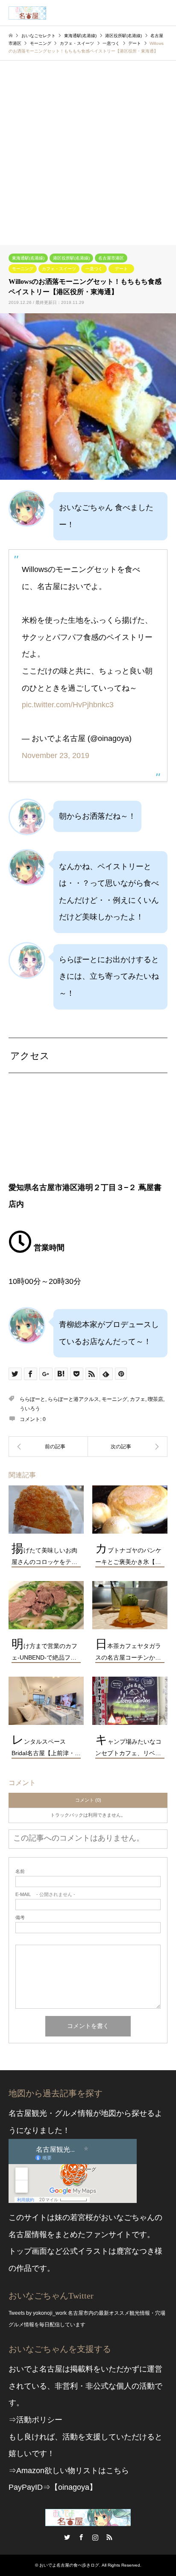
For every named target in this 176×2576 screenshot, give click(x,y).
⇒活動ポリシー (35, 2420)
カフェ (138, 1399)
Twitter (67, 2537)
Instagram (95, 2537)
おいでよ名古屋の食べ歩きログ (69, 2565)
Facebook (81, 2537)
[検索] (144, 13)
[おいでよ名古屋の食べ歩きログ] (27, 13)
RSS (109, 2537)
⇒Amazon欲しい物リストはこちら (69, 2471)
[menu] (163, 13)
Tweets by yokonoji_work (38, 2313)
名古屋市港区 (111, 258)
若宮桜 (82, 2217)
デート (121, 269)
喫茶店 (155, 1399)
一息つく (94, 269)
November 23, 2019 (56, 756)
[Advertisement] (88, 153)
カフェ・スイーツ (59, 269)
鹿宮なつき (135, 2251)
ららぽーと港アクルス (73, 1399)
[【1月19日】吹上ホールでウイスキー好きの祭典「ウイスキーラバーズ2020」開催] (48, 1447)
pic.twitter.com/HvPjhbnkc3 (68, 705)
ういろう (30, 1409)
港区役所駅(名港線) (71, 258)
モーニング (23, 269)
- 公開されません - (45, 1895)
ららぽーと (32, 1399)
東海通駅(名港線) (28, 258)
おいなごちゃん (128, 2217)
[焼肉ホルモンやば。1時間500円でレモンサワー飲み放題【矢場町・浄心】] (128, 1447)
